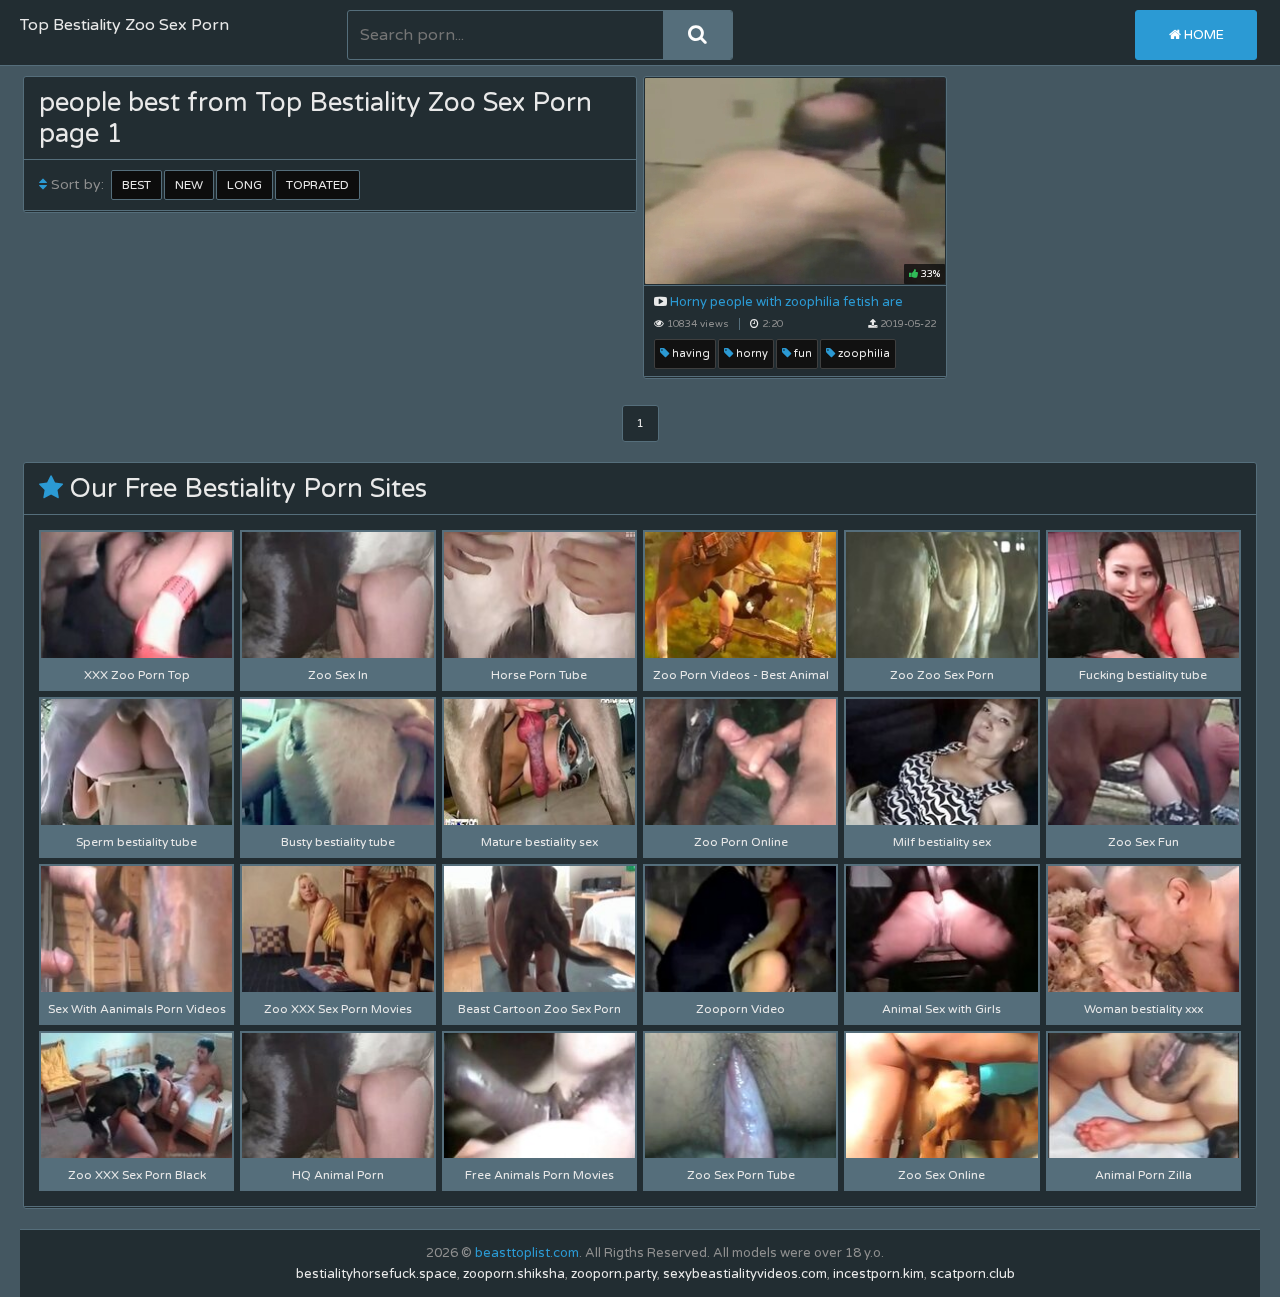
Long (244, 185)
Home (1202, 35)
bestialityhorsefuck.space (376, 1274)
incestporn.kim (878, 1274)
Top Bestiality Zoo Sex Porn (124, 25)
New (189, 185)
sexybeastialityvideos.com (745, 1274)
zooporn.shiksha (514, 1274)
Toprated (317, 185)
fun (801, 353)
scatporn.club (972, 1274)
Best (136, 185)
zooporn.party (614, 1274)
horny (750, 353)
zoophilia (862, 353)
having (689, 353)
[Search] (697, 35)
